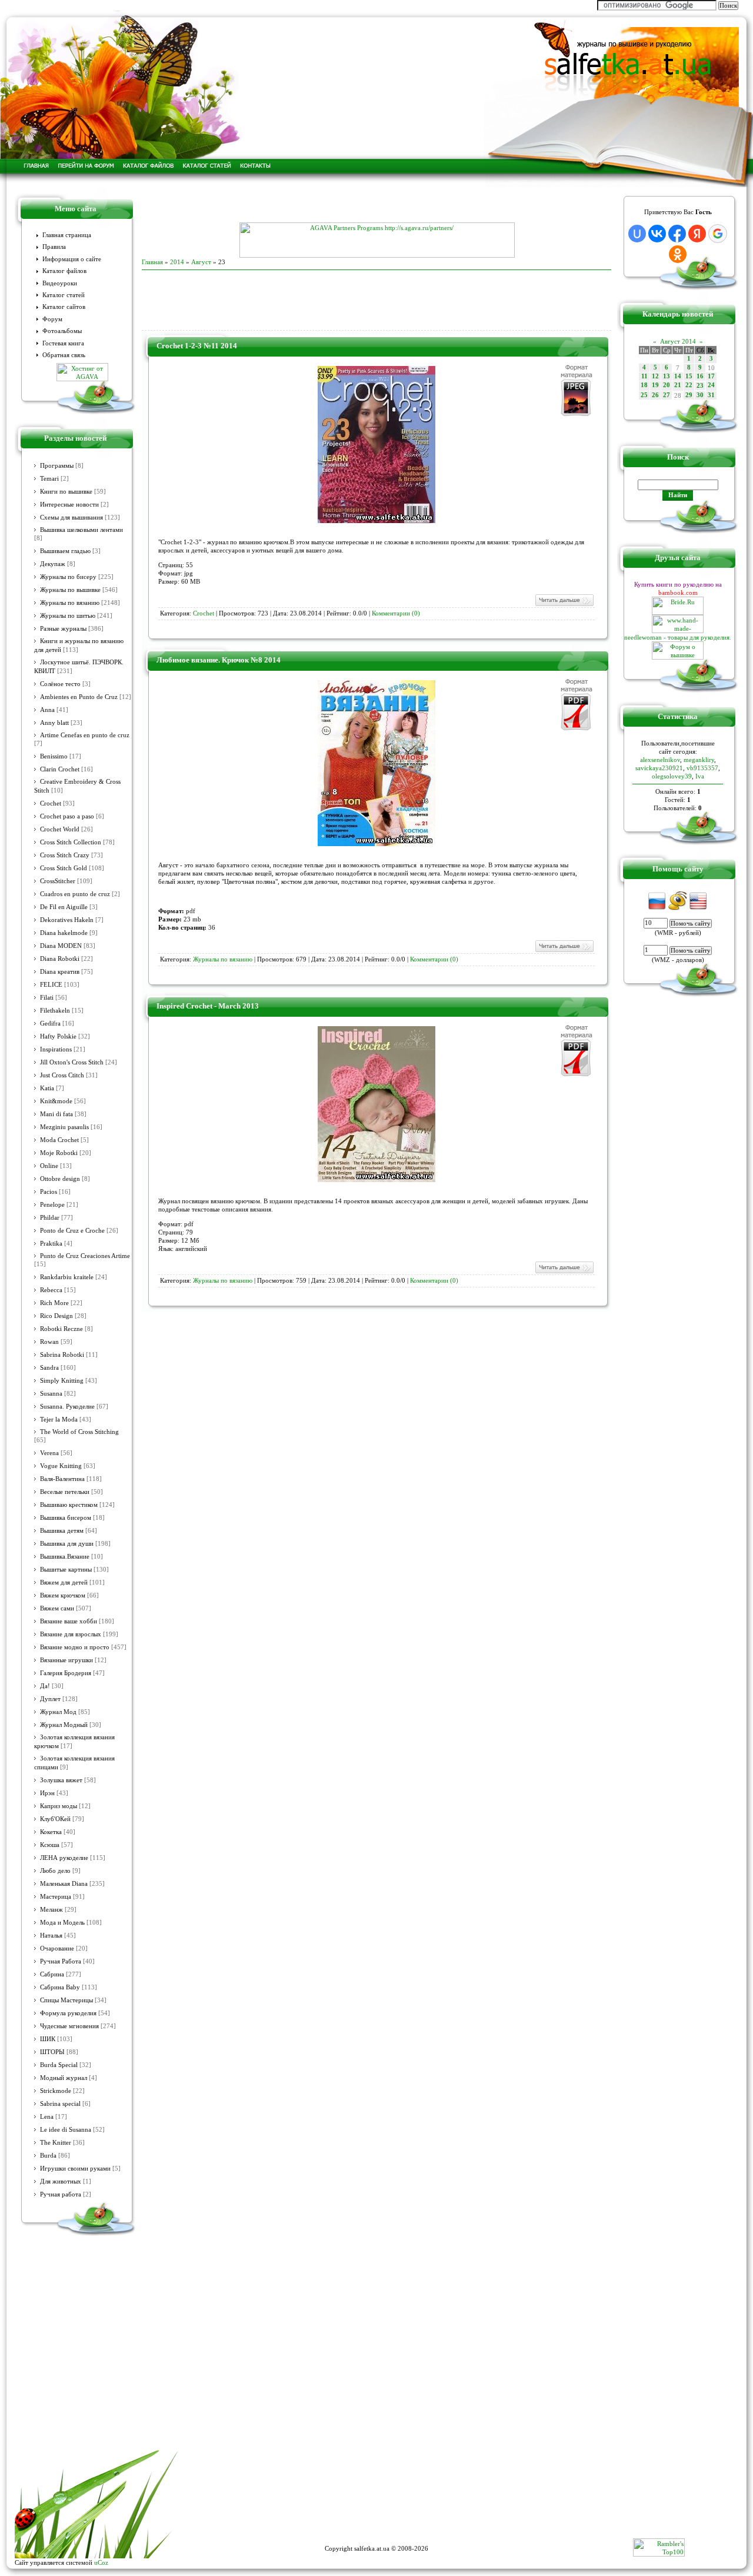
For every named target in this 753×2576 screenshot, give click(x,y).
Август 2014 (678, 341)
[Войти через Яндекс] (697, 234)
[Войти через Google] (718, 234)
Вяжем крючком (63, 1595)
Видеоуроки (60, 283)
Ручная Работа (61, 1961)
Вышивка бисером (66, 1518)
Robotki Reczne (61, 1329)
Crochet (51, 803)
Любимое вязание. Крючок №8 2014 (219, 660)
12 (655, 376)
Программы (57, 466)
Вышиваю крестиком (69, 1505)
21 (678, 385)
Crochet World (60, 829)
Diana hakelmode (64, 933)
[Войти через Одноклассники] (678, 254)
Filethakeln (55, 1011)
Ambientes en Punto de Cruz (79, 697)
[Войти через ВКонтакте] (657, 234)
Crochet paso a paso (67, 816)
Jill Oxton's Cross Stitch (72, 1062)
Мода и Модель (62, 1923)
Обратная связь (64, 355)
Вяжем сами (57, 1608)
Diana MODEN (61, 946)
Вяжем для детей (64, 1582)
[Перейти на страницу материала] (376, 521)
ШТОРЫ (52, 2052)
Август (201, 262)
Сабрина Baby (60, 1987)
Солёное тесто (60, 684)
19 (655, 385)
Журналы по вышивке (70, 590)
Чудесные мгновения (69, 2026)
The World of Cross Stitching (79, 1432)
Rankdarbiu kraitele (67, 1277)
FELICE (51, 985)
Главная (152, 262)
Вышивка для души (67, 1544)
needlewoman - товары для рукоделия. (678, 637)
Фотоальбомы (62, 331)
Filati (47, 998)
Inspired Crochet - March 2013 (208, 1006)
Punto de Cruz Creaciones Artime (85, 1256)
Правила (54, 247)
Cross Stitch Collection (71, 842)
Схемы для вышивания (71, 517)
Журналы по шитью (68, 616)
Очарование (57, 1948)
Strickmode (56, 2091)
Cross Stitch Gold (64, 868)
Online (49, 1166)
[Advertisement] (376, 205)
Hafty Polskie (58, 1036)
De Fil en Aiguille (64, 907)
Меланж (51, 1910)
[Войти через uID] (637, 234)
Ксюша (50, 1845)
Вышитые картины (66, 1570)
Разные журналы (63, 629)
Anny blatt (54, 723)
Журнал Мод (58, 1712)
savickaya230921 (659, 768)
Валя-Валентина (62, 1479)
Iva (700, 776)
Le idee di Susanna (66, 2130)
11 (644, 376)
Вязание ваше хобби (69, 1621)
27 (667, 395)
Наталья (51, 1936)
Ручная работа (61, 2194)
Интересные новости (69, 505)
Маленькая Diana (64, 1884)
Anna (47, 710)
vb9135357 (702, 768)
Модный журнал (64, 2078)
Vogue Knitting (61, 1466)
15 (689, 376)
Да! (45, 1686)
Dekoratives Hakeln (67, 920)
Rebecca (51, 1290)
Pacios (49, 1192)
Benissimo (54, 756)
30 (700, 395)
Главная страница (67, 235)
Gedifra (50, 1024)
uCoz (101, 2562)
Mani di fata (56, 1114)
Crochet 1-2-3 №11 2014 (197, 346)
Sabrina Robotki (62, 1355)
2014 (177, 262)
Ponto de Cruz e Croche (72, 1231)
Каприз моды (59, 1806)
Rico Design (56, 1316)
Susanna (51, 1394)
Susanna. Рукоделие (67, 1407)
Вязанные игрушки (66, 1660)
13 (667, 376)
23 (700, 386)
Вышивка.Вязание (65, 1557)
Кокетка (51, 1832)
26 (655, 395)
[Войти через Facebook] (677, 234)
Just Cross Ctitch (62, 1075)
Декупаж (53, 564)
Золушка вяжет (61, 1780)
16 (700, 376)
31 (711, 395)
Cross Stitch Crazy (65, 855)
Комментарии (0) (396, 613)
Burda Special (59, 2065)
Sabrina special (60, 2104)
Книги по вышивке (66, 492)
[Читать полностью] (564, 605)
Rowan (49, 1342)
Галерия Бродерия (66, 1673)
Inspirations (56, 1049)
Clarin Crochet (60, 769)
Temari (49, 479)
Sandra (49, 1368)
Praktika (51, 1244)
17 (711, 376)
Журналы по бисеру (68, 577)
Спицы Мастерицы (66, 2000)
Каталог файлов (64, 271)
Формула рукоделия (68, 2013)
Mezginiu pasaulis (64, 1127)
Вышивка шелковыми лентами (81, 530)
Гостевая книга (63, 343)
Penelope (52, 1205)
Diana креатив (60, 972)
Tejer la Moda (59, 1420)
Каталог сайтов (64, 307)
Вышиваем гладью (65, 551)
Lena (47, 2117)
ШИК (48, 2039)
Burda (48, 2156)
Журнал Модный (64, 1725)
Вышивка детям (62, 1531)
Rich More (54, 1303)
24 (711, 385)
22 (689, 385)
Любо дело (55, 1871)
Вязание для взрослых (71, 1634)
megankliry (699, 760)
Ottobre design (60, 1179)
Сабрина (52, 1974)
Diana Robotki (60, 959)
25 (644, 395)
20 (667, 385)
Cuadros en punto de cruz (75, 894)
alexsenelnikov (660, 760)
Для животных (61, 2181)
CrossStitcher (58, 881)
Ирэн (47, 1793)
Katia (47, 1088)
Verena (49, 1453)
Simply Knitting (62, 1381)
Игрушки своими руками (75, 2169)
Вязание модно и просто (75, 1647)
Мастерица (56, 1897)
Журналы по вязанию (70, 603)
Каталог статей (64, 295)
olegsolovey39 (672, 776)
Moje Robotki (59, 1153)
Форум (52, 319)
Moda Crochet (59, 1140)
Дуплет (50, 1699)
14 (678, 376)
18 (644, 385)
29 (689, 395)
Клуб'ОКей (55, 1819)
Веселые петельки (65, 1492)
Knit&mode (56, 1101)
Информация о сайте (72, 259)
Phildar (50, 1218)
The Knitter (56, 2143)
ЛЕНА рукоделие (64, 1858)
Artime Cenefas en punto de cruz (85, 735)
